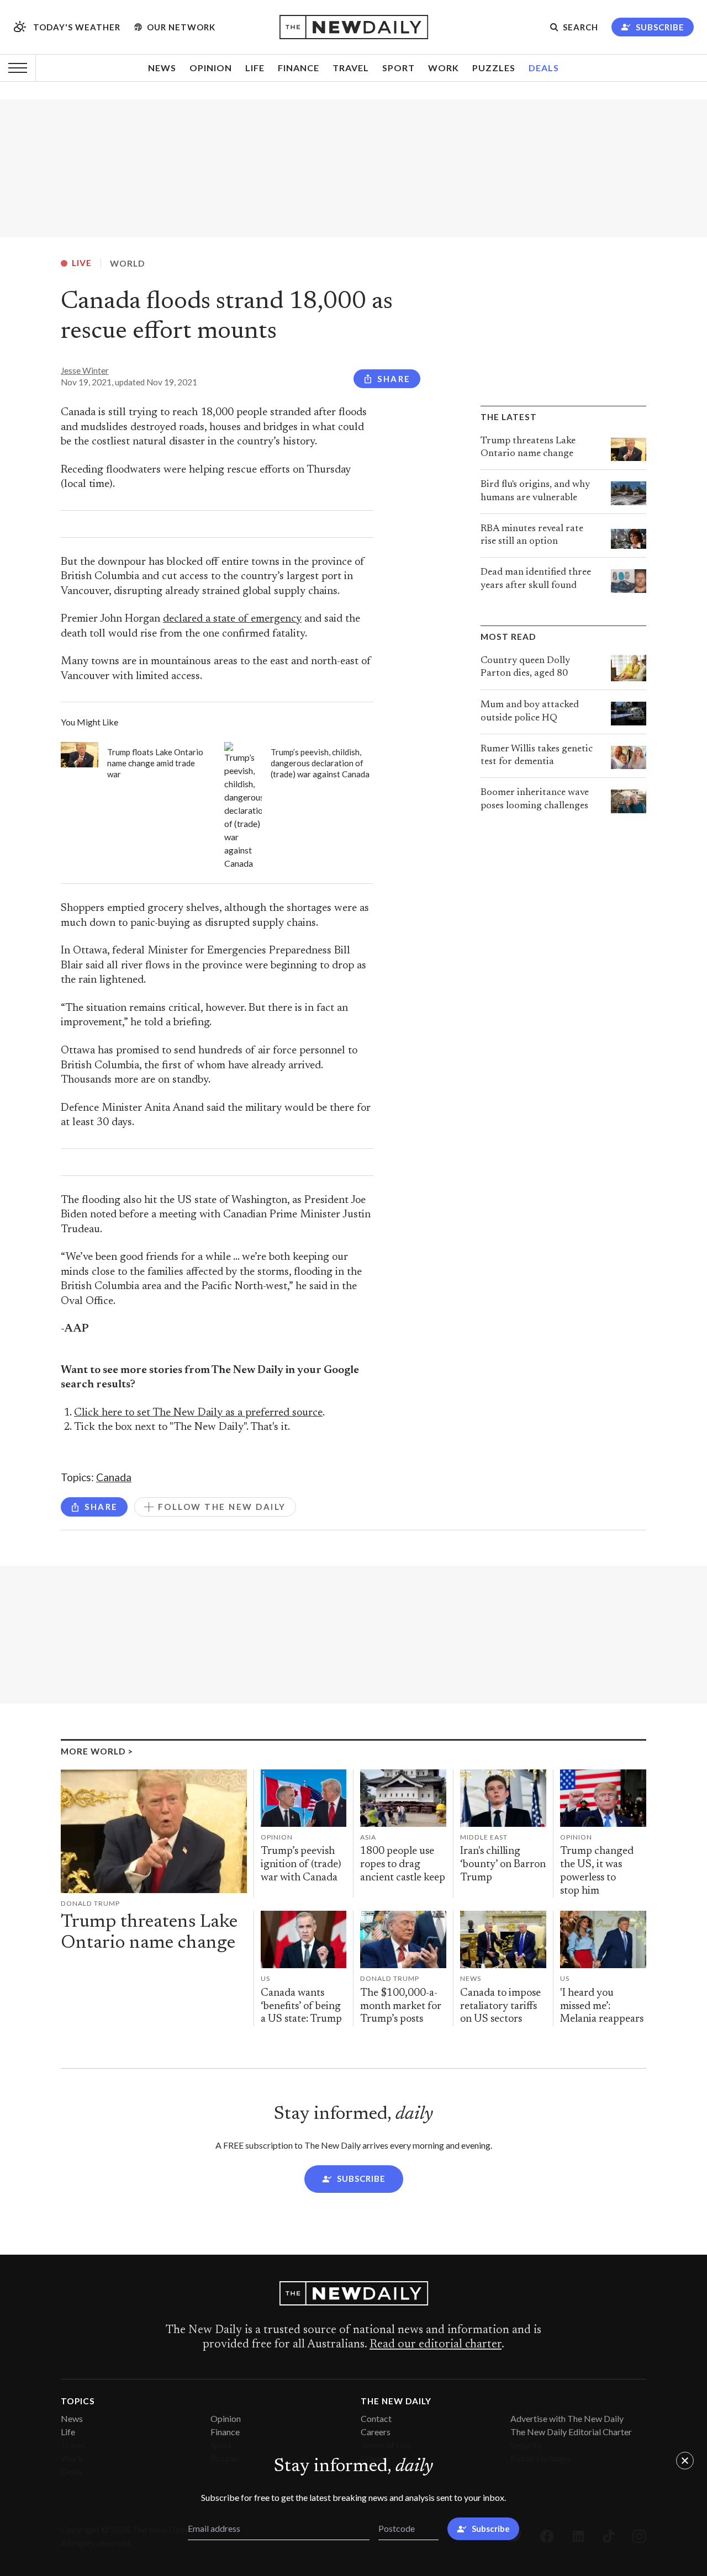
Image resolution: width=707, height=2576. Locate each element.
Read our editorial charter (436, 2345)
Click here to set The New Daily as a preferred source (198, 1413)
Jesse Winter (85, 370)
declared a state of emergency (232, 619)
